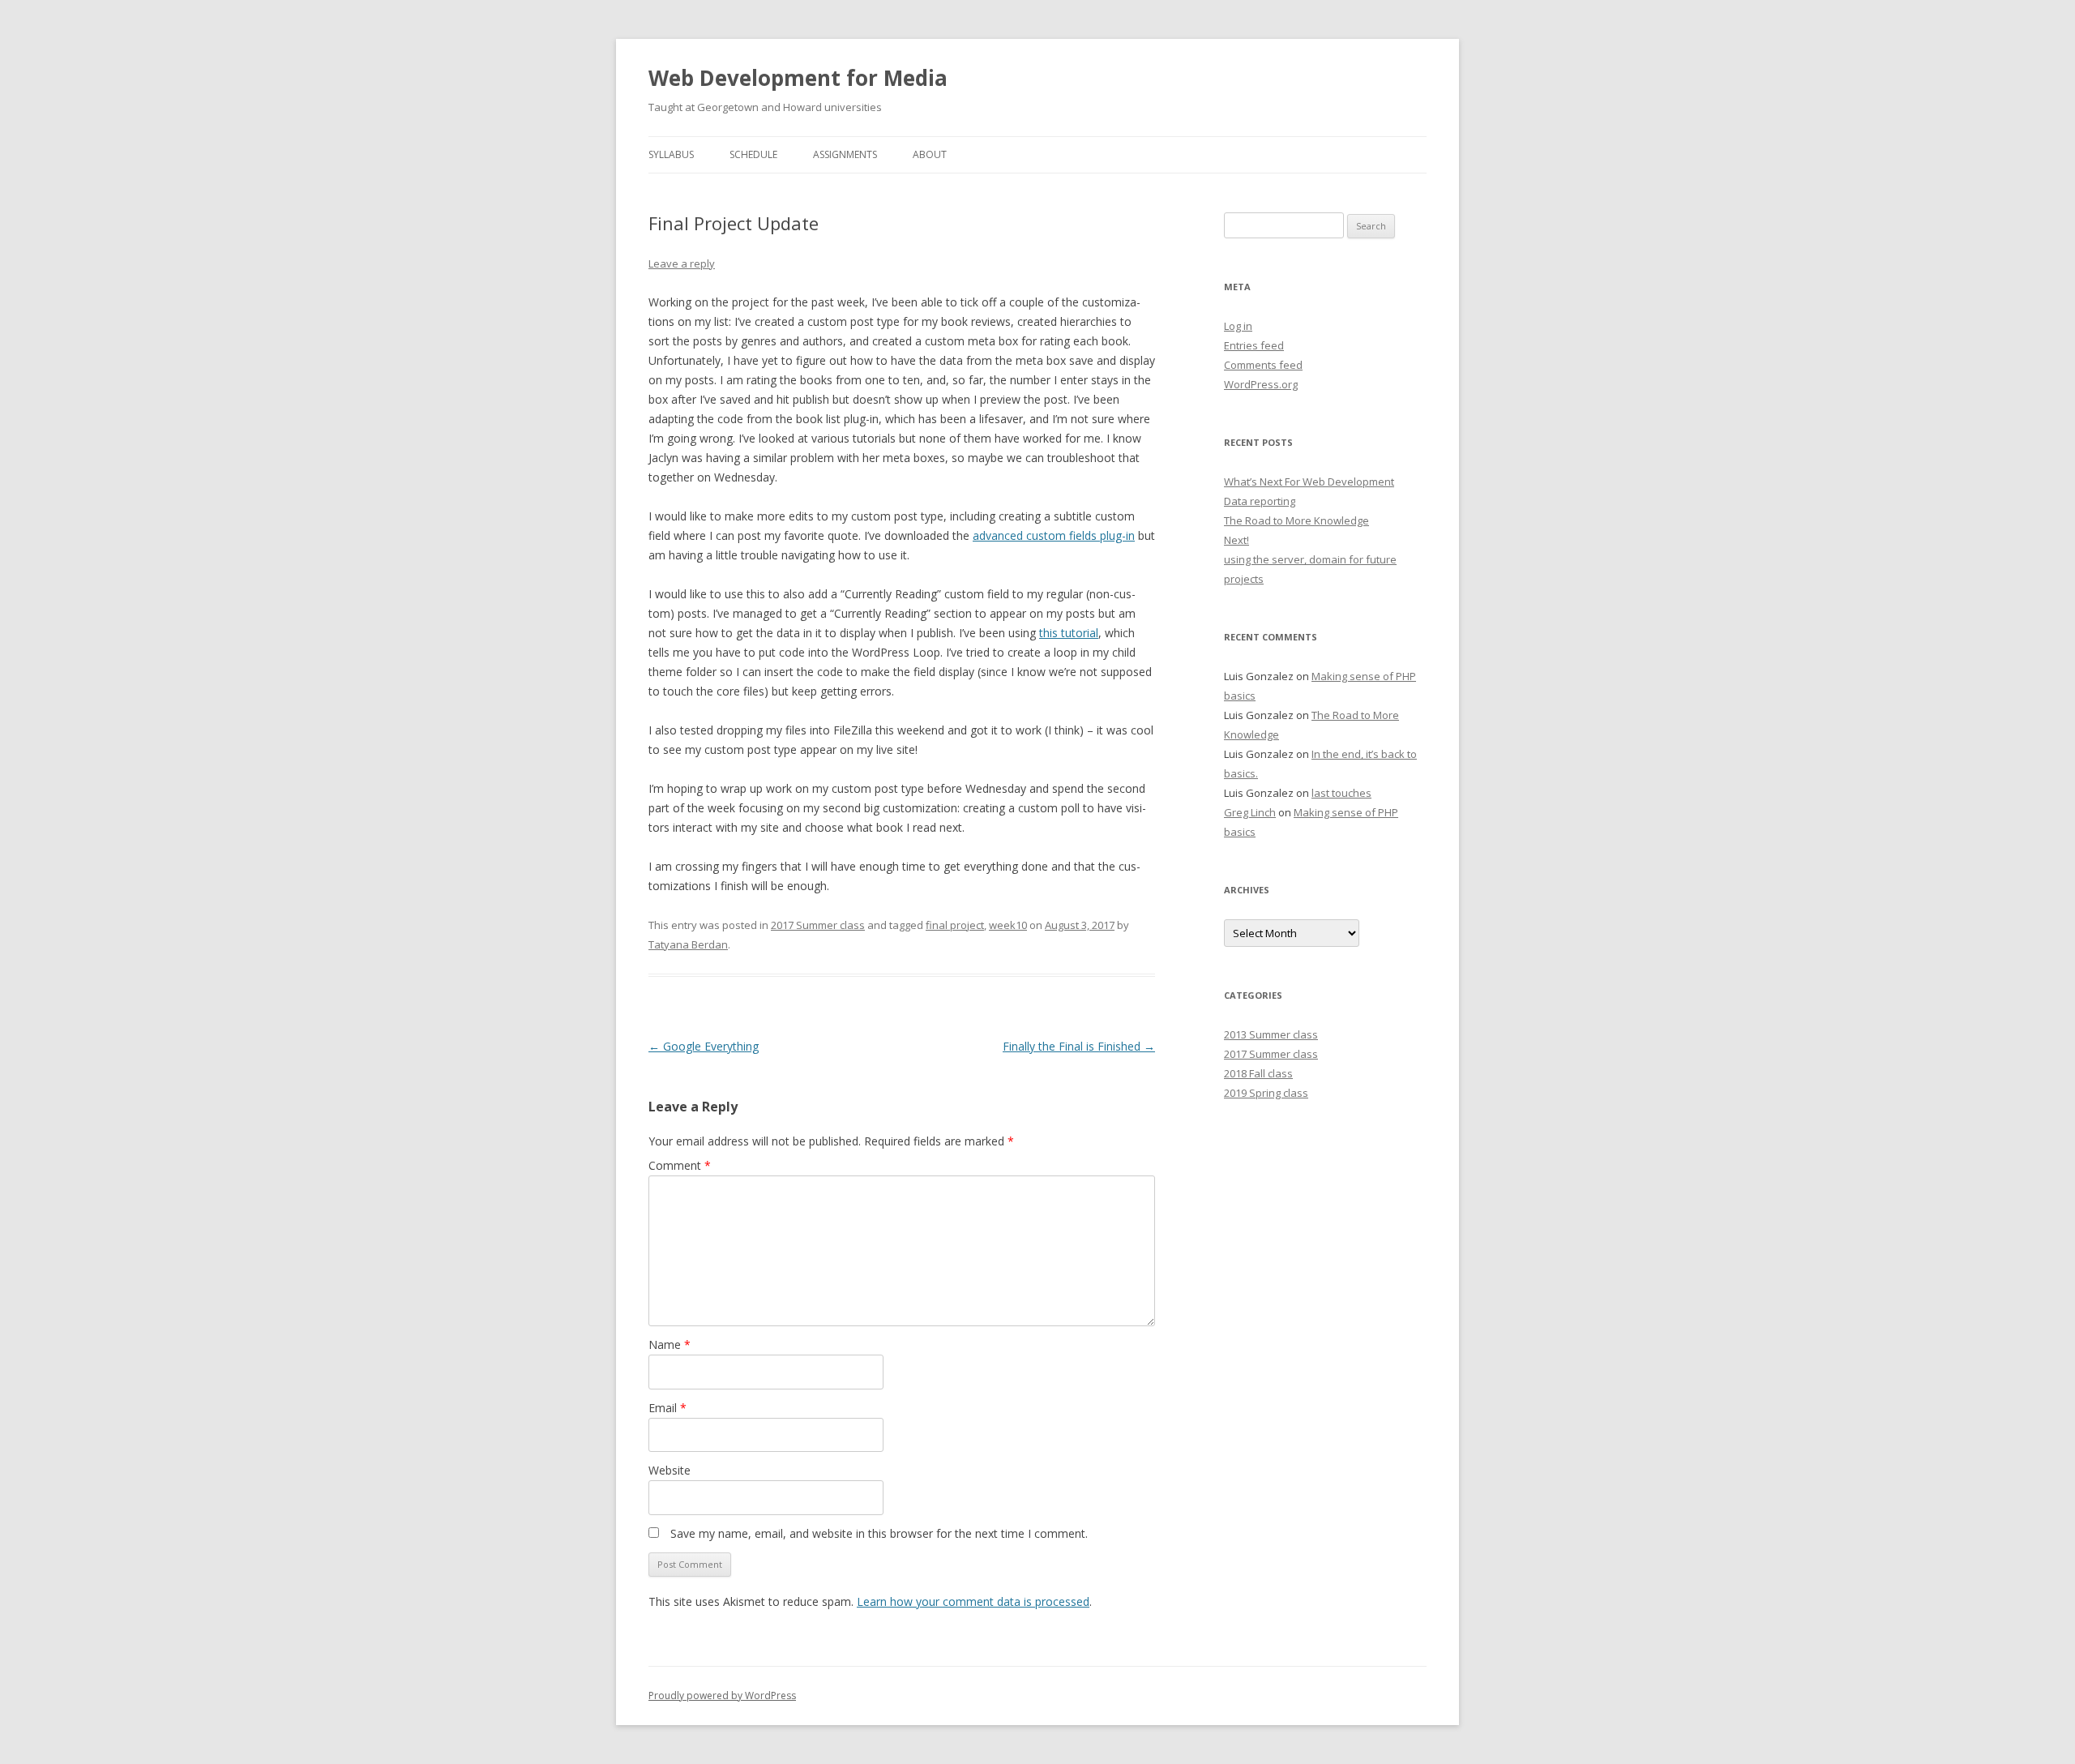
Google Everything (704, 1046)
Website (670, 1470)
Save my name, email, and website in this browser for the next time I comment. (879, 1533)
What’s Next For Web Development (1309, 482)
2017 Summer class (818, 925)
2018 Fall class (1258, 1073)
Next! (1236, 540)
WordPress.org (1261, 384)
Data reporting (1260, 501)
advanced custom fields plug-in (1054, 535)
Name (670, 1344)
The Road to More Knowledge (1296, 520)
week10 (1008, 925)
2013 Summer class (1271, 1034)
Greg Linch (1250, 812)
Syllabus (671, 154)
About (930, 154)
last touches (1341, 793)
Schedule (753, 154)
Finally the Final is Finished (1079, 1046)
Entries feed (1254, 345)
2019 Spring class (1266, 1093)
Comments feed (1263, 365)
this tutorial (1069, 633)
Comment (680, 1165)
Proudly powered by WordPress (722, 1695)
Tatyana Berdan (688, 944)
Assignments (845, 154)
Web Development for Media (798, 78)
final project (955, 925)
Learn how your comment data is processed (973, 1601)
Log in (1238, 326)
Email (667, 1408)
